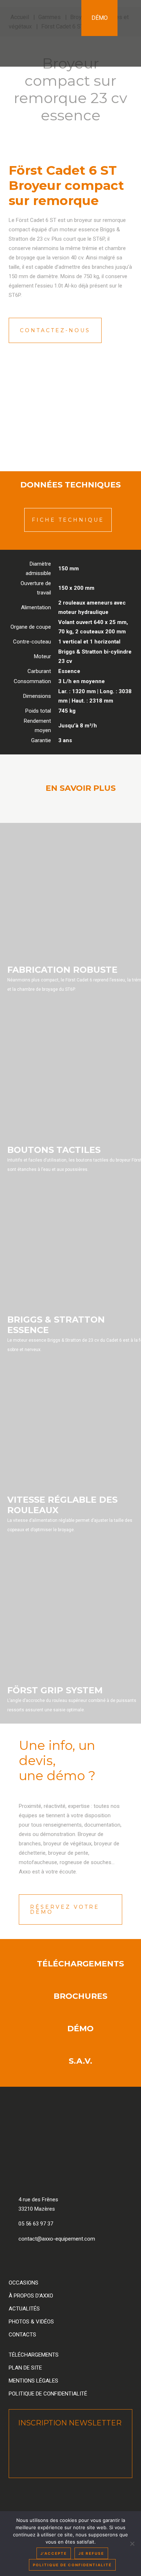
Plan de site (25, 2368)
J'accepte (54, 2553)
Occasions (23, 2283)
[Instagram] (55, 2260)
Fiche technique (68, 520)
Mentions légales (33, 2381)
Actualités (24, 2309)
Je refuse (91, 2553)
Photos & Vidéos (31, 2322)
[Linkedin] (35, 2260)
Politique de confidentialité (48, 2394)
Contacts (22, 2335)
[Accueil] (41, 33)
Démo (100, 18)
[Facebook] (16, 2260)
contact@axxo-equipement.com (57, 2239)
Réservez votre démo (65, 1909)
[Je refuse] (132, 2544)
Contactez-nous (55, 330)
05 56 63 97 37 (36, 2224)
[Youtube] (74, 2260)
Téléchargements (34, 2355)
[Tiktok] (94, 2260)
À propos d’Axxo (31, 2296)
